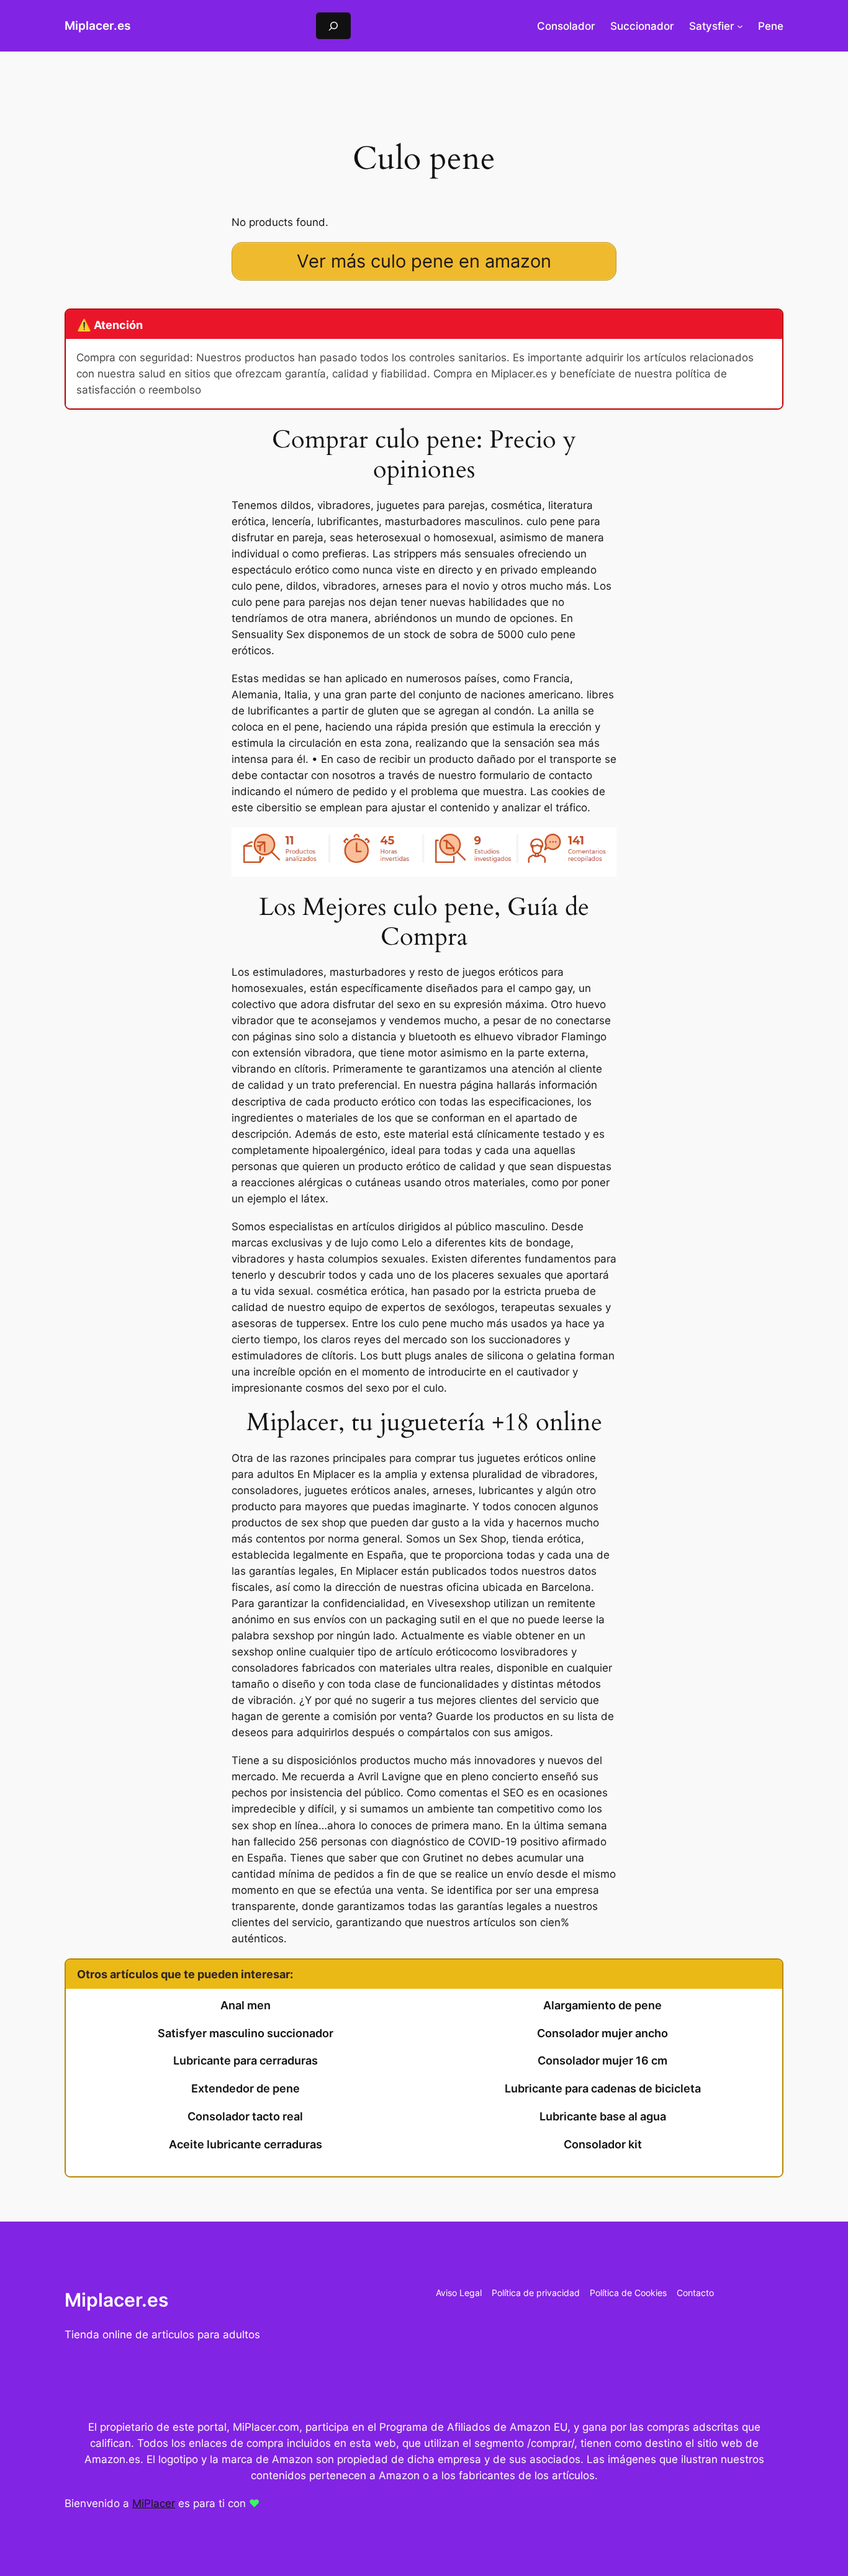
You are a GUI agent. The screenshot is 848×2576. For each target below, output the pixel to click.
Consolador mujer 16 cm (602, 2061)
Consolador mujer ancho (602, 2033)
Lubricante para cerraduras (246, 2061)
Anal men (246, 2006)
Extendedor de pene (246, 2089)
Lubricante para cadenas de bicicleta (603, 2089)
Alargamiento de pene (602, 2006)
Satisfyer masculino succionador (246, 2033)
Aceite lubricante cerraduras (246, 2145)
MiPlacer (154, 2503)
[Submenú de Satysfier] (740, 26)
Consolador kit (603, 2145)
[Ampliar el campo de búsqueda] (333, 26)
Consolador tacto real (245, 2117)
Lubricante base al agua (603, 2117)
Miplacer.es (97, 25)
